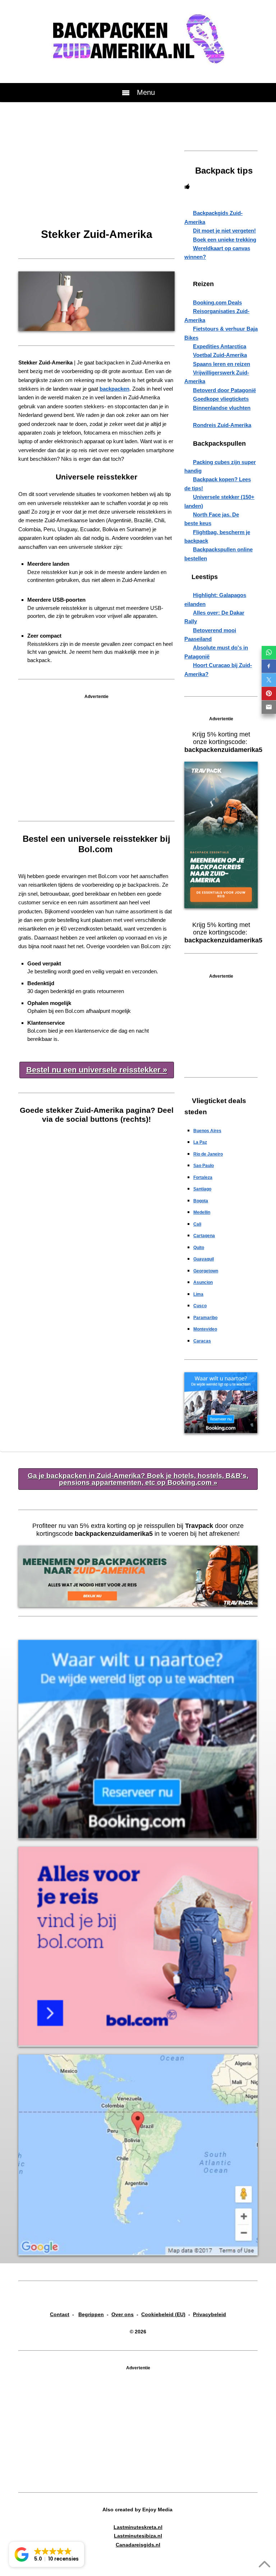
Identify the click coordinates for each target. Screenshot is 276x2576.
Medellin (202, 1212)
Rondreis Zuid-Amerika (222, 425)
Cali (197, 1224)
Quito (199, 1248)
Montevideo (205, 1329)
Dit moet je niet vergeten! (224, 231)
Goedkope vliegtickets (221, 399)
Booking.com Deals (217, 302)
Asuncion (203, 1282)
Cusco (200, 1306)
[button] (47, 2554)
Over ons (123, 2314)
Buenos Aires (207, 1131)
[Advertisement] (96, 174)
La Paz (200, 1142)
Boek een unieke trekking (225, 240)
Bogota (201, 1201)
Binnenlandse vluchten (222, 408)
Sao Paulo (204, 1166)
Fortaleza (203, 1177)
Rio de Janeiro (208, 1154)
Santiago (202, 1189)
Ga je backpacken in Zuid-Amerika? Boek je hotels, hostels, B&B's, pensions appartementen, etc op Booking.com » (138, 1479)
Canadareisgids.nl (138, 2545)
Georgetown (206, 1271)
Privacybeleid (210, 2314)
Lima (198, 1294)
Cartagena (204, 1236)
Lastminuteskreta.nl (138, 2527)
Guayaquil (204, 1259)
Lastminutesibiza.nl (138, 2536)
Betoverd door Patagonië (224, 390)
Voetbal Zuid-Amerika (220, 355)
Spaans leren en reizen (222, 364)
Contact (60, 2314)
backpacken (114, 389)
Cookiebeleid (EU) (163, 2314)
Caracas (202, 1341)
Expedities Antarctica (220, 346)
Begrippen (91, 2314)
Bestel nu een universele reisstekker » (97, 1070)
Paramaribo (205, 1318)
